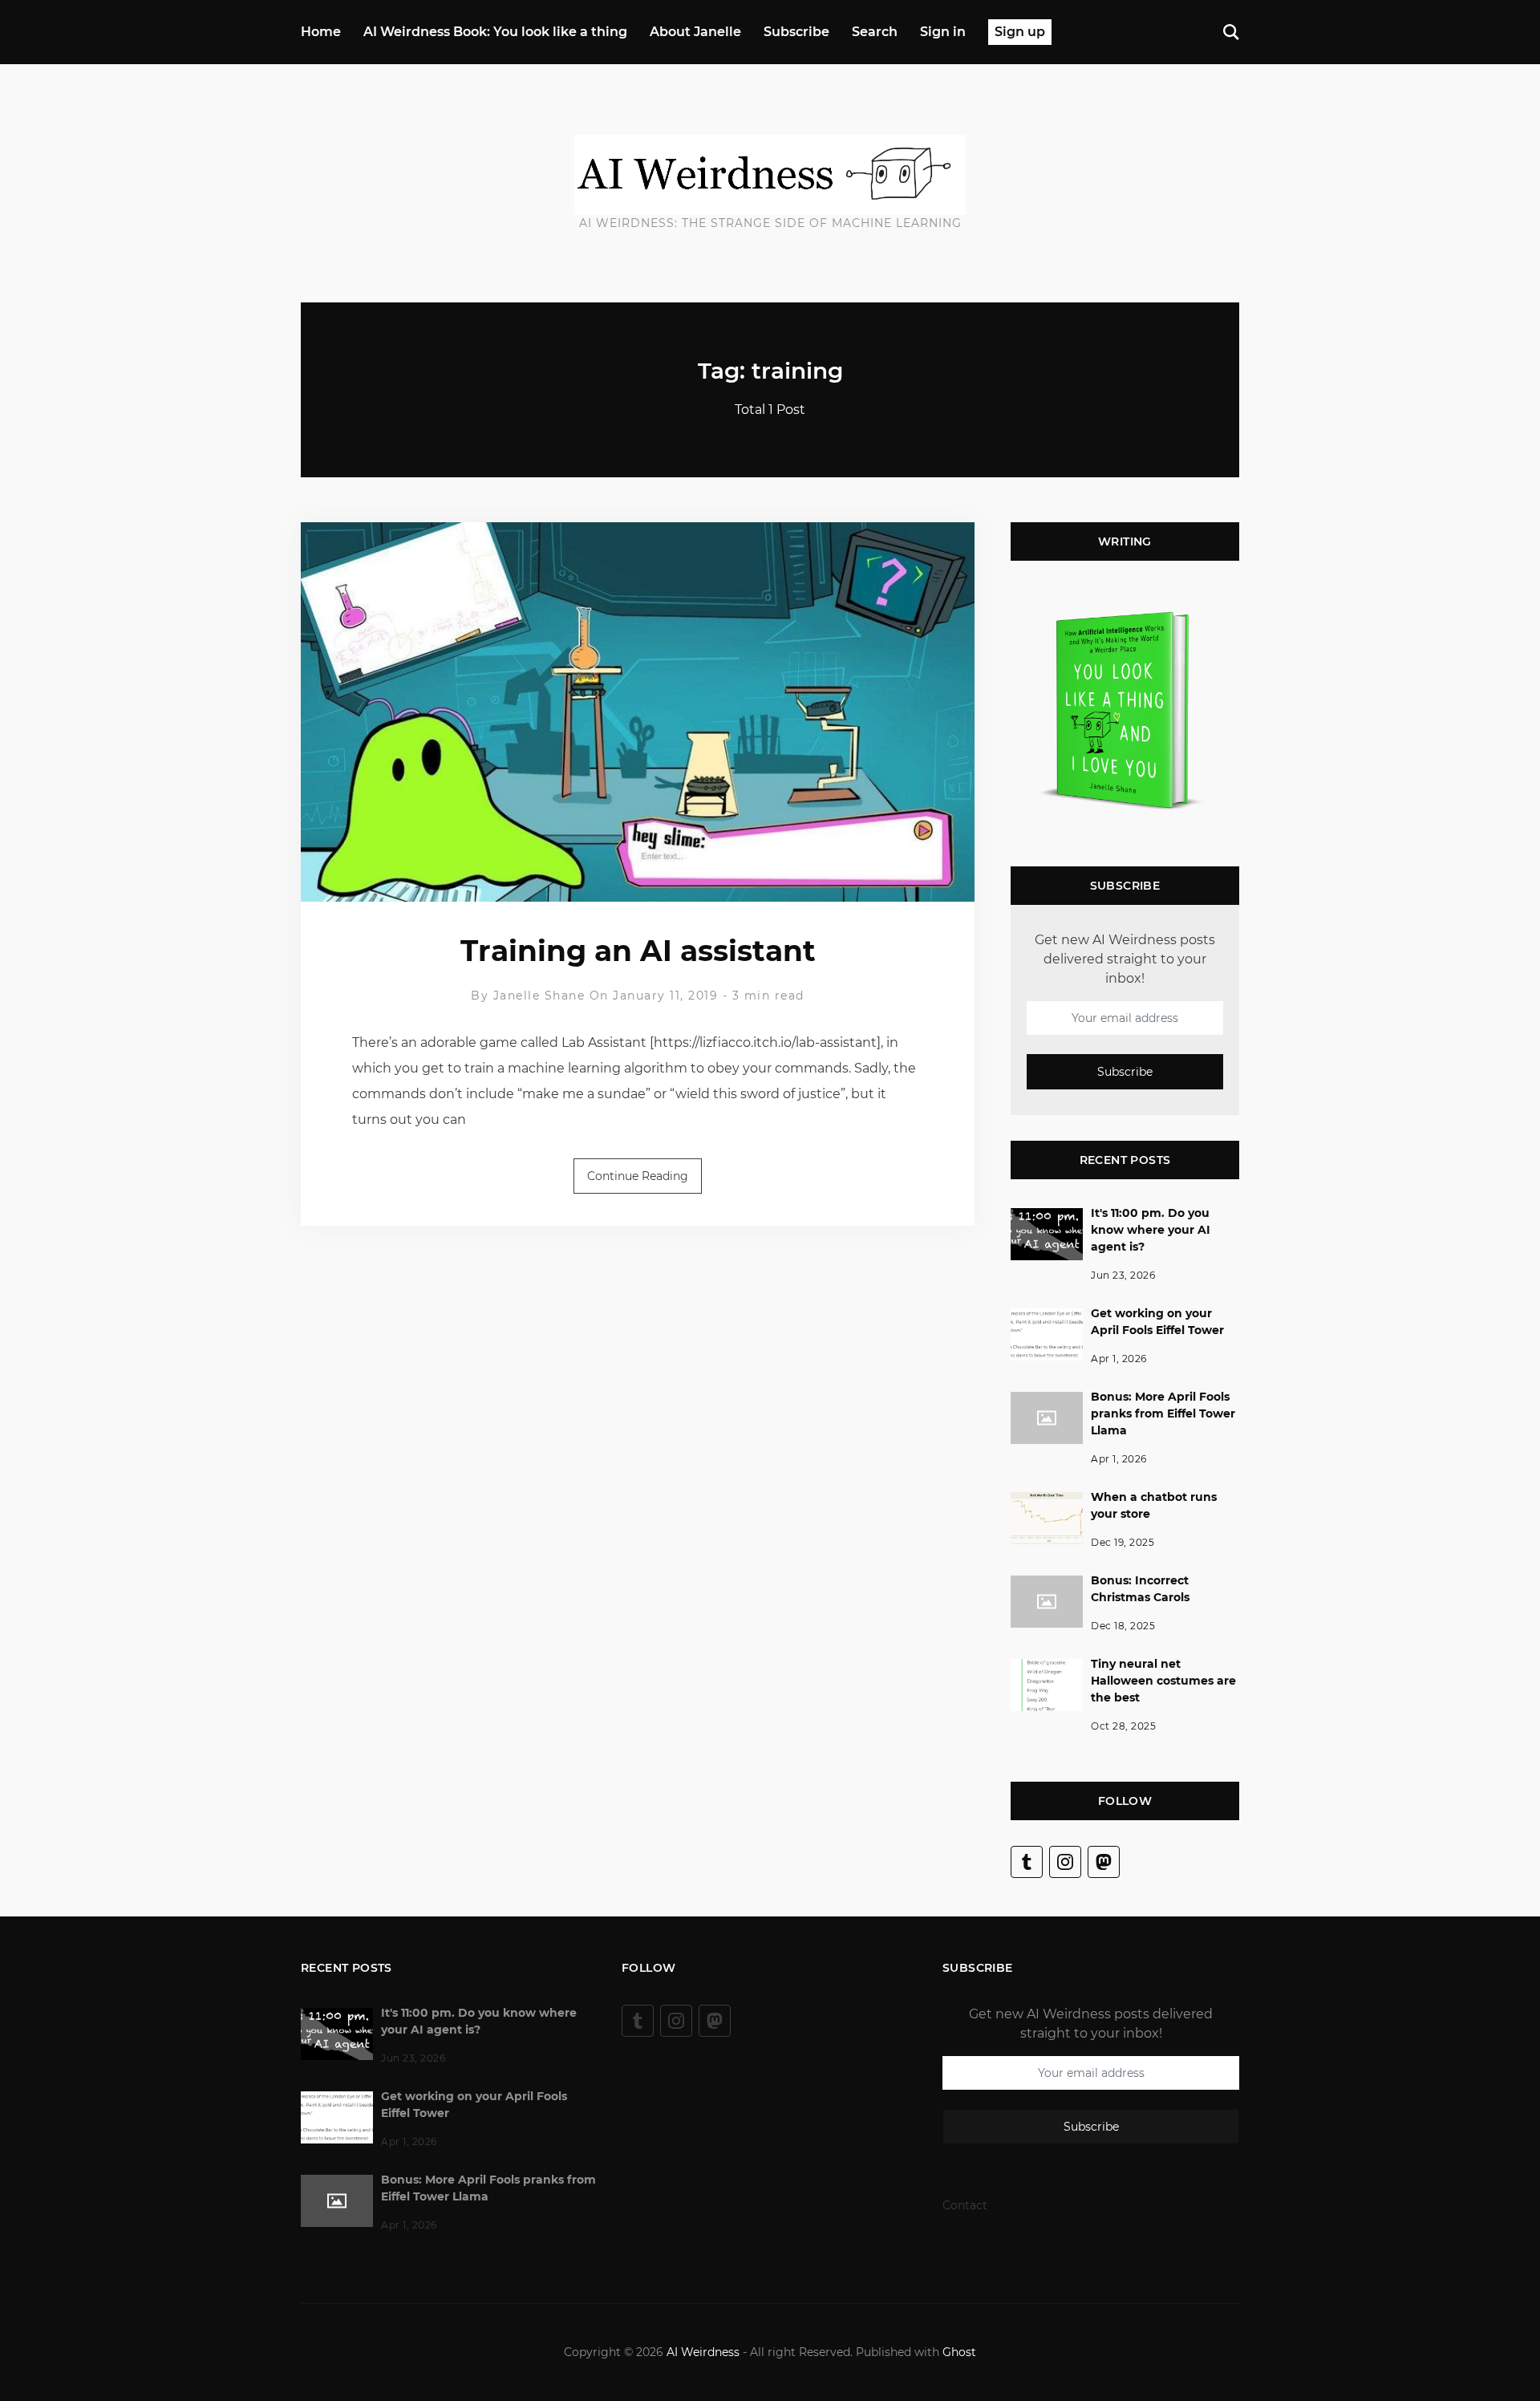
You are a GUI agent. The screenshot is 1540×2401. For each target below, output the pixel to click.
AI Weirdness (703, 2352)
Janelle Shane (539, 996)
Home (321, 32)
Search (875, 32)
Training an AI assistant (638, 951)
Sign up (1020, 32)
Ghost (959, 2352)
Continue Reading (638, 1176)
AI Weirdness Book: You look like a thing (495, 32)
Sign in (943, 32)
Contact (965, 2205)
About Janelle (695, 32)
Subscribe (796, 32)
